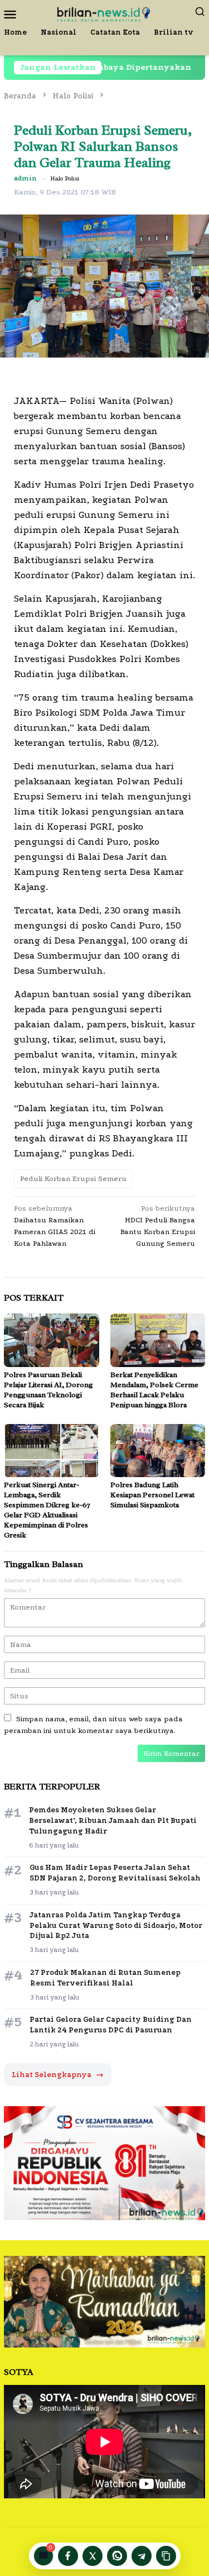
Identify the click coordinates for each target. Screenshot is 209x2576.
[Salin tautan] (166, 2556)
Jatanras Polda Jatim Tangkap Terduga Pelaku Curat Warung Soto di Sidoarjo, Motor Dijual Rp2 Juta (116, 1925)
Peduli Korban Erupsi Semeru (73, 1179)
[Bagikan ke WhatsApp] (117, 2556)
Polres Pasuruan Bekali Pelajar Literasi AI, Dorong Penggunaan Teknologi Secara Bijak (48, 1390)
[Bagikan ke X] (93, 2556)
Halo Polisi (65, 178)
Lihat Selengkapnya (58, 2075)
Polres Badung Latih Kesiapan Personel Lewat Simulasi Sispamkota (152, 1495)
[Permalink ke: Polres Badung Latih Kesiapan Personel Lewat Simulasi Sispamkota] (158, 1451)
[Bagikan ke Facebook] (68, 2556)
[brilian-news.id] (104, 13)
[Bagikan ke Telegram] (142, 2556)
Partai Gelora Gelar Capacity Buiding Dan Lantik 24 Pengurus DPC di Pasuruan (111, 2025)
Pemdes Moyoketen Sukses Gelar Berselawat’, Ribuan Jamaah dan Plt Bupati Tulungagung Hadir (113, 1820)
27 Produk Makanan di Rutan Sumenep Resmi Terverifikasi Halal (105, 1978)
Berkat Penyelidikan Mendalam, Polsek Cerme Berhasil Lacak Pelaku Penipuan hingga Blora (154, 1390)
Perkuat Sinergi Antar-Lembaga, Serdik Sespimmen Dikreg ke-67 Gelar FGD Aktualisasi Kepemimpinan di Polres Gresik (47, 1510)
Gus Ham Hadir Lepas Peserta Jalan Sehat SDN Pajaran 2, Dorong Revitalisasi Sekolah (115, 1873)
